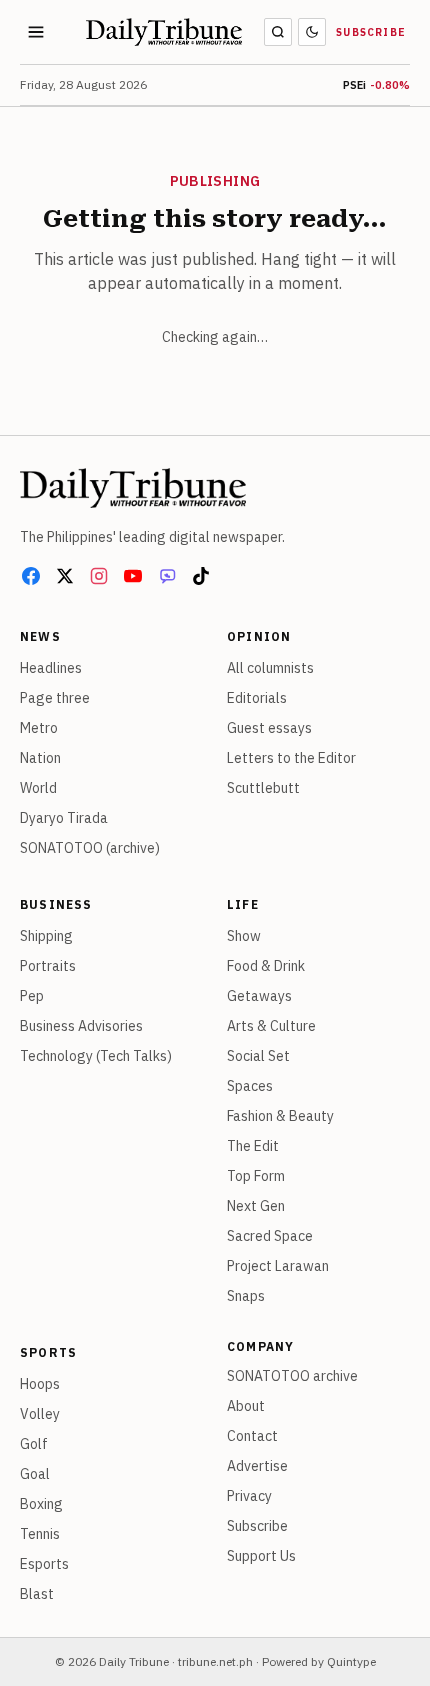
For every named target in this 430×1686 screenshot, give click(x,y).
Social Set (258, 1056)
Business (56, 904)
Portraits (48, 966)
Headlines (51, 668)
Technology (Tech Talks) (96, 1056)
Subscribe (371, 32)
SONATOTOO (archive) (90, 848)
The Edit (253, 1146)
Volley (40, 1414)
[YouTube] (133, 576)
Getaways (259, 996)
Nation (40, 758)
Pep (32, 996)
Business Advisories (81, 1026)
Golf (34, 1444)
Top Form (256, 1176)
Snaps (246, 1296)
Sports (48, 1352)
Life (243, 904)
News (40, 636)
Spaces (250, 1086)
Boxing (41, 1504)
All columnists (270, 668)
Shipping (46, 936)
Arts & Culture (271, 1026)
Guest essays (269, 728)
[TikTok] (201, 576)
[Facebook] (31, 576)
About (246, 1406)
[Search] (278, 32)
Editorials (257, 698)
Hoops (40, 1384)
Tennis (40, 1534)
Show (244, 936)
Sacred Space (270, 1236)
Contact (252, 1436)
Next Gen (256, 1206)
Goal (35, 1474)
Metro (39, 728)
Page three (55, 698)
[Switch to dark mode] (312, 32)
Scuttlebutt (263, 788)
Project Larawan (278, 1266)
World (38, 788)
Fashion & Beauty (280, 1116)
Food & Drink (266, 966)
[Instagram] (99, 576)
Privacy (249, 1496)
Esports (44, 1564)
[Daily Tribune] (133, 488)
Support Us (261, 1556)
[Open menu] (36, 32)
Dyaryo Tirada (64, 818)
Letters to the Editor (291, 758)
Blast (37, 1594)
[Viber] (167, 576)
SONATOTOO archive (292, 1376)
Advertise (257, 1466)
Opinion (259, 636)
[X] (65, 576)
